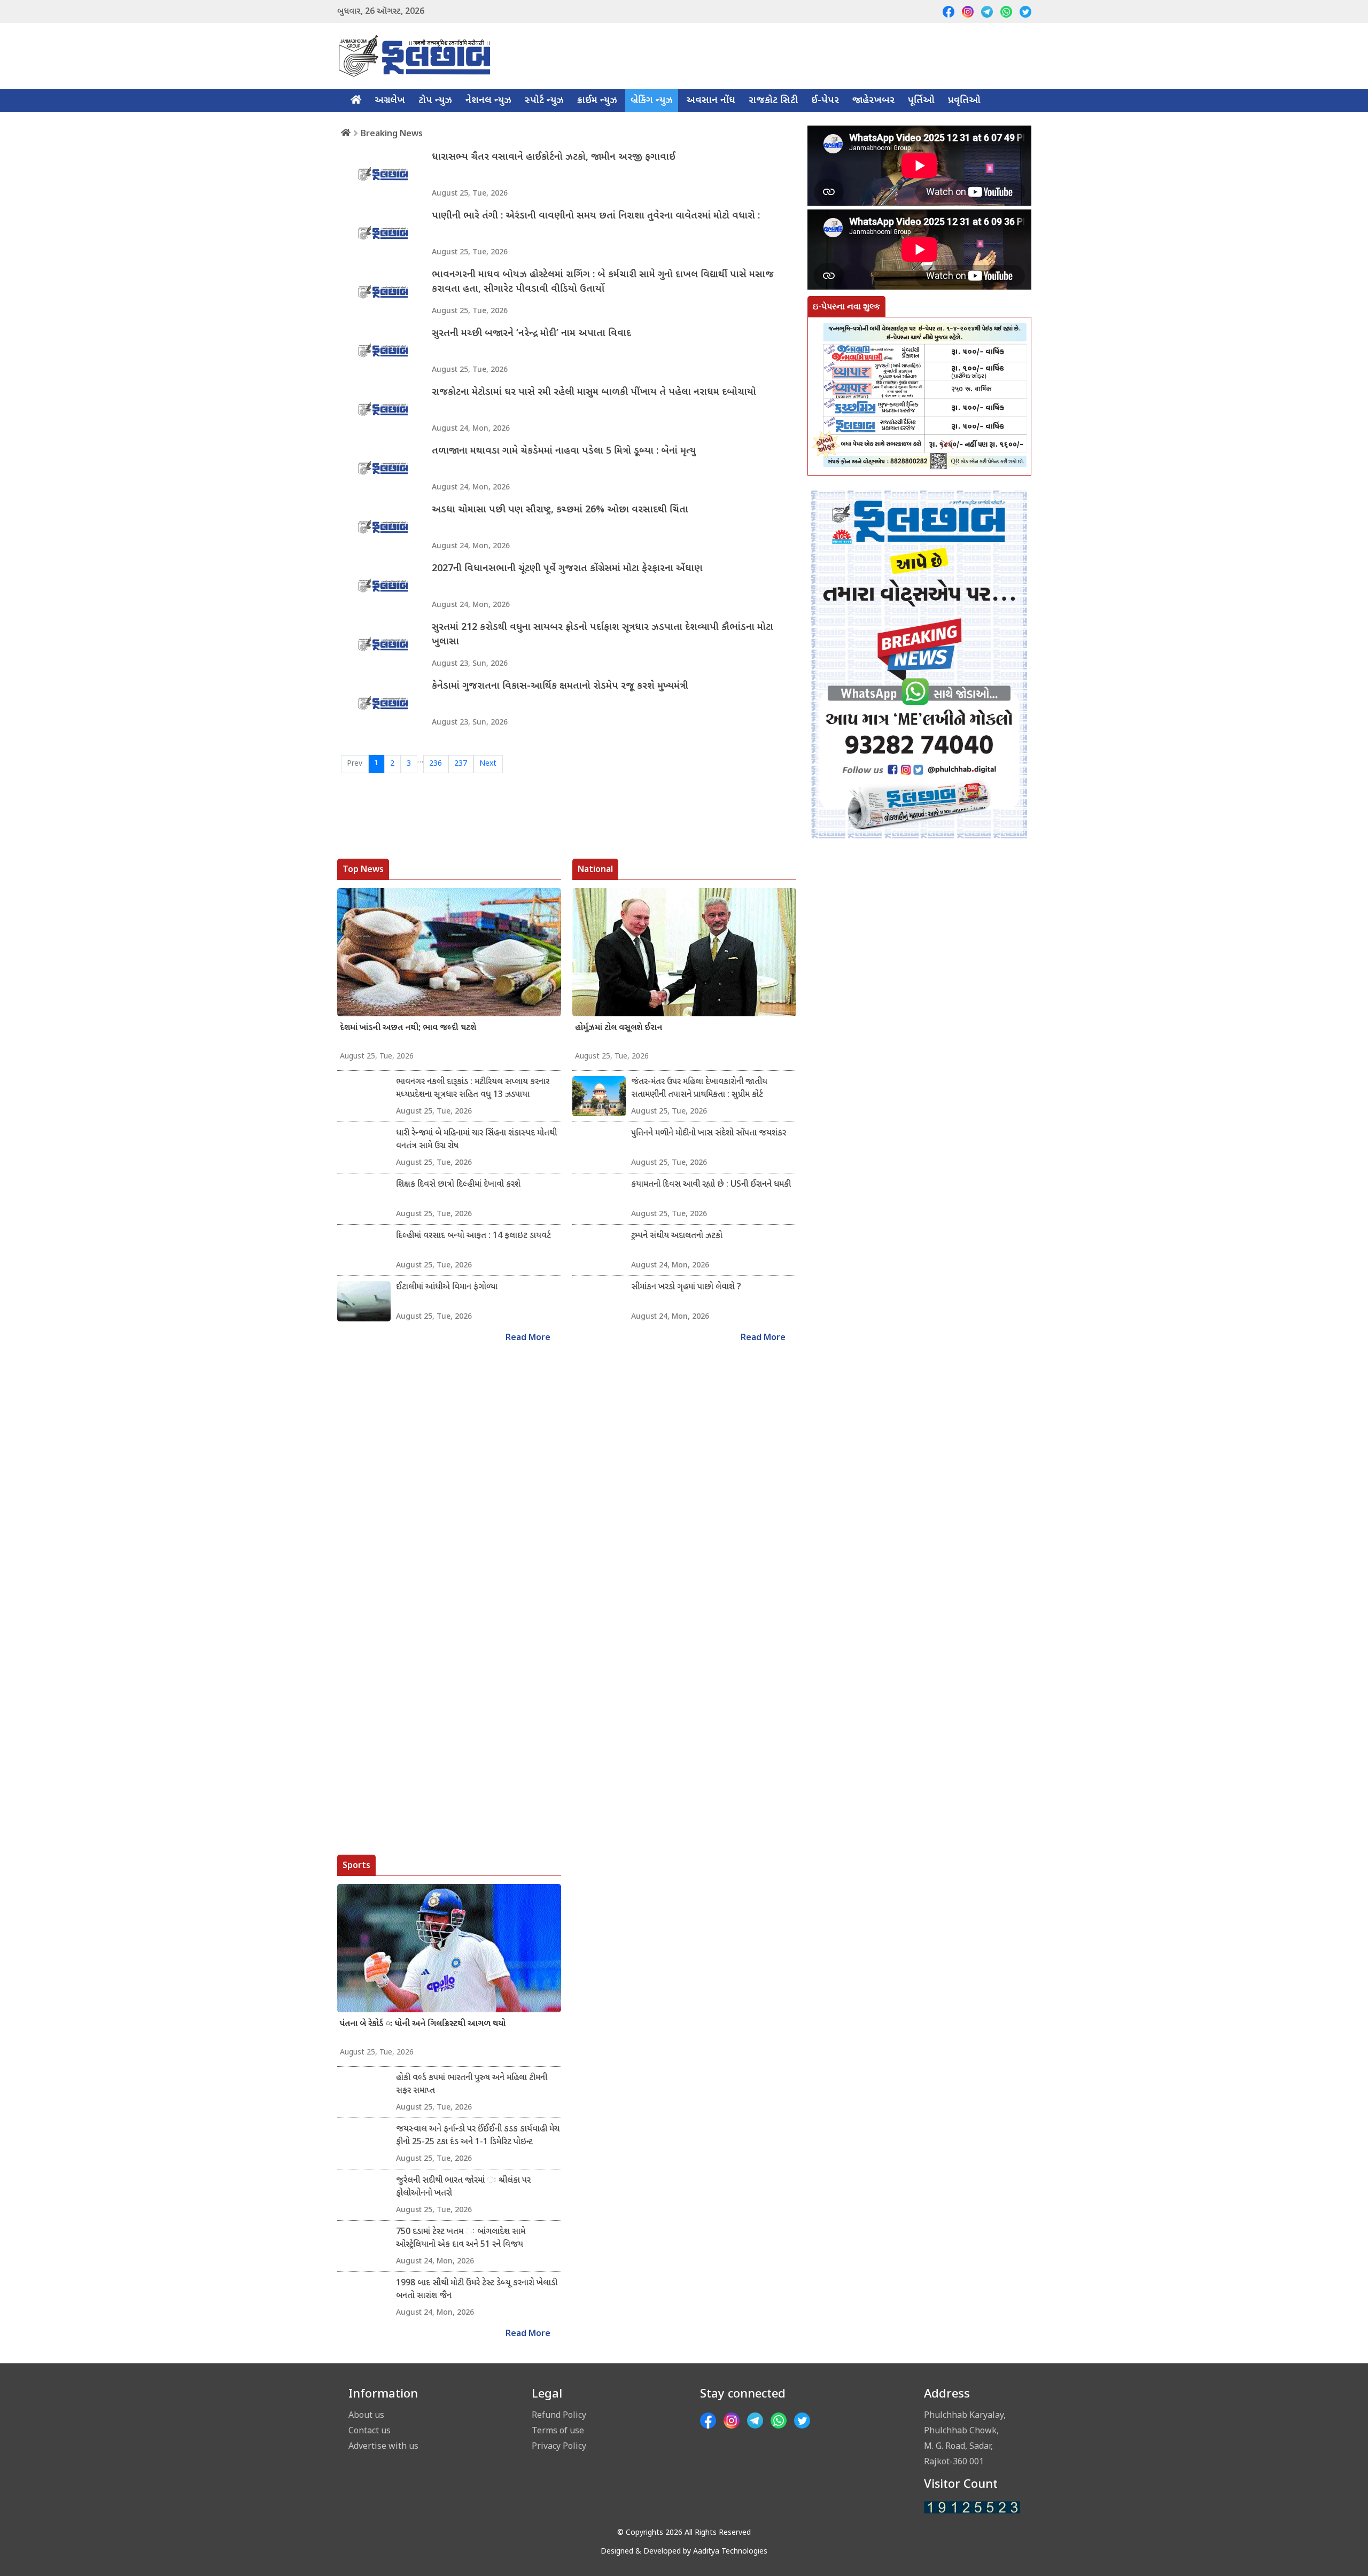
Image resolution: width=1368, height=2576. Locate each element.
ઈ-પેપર (825, 101)
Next (488, 764)
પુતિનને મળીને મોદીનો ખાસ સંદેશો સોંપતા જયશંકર (709, 1134)
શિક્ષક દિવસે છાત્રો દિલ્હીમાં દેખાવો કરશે (458, 1185)
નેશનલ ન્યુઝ (488, 101)
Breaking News (392, 133)
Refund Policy (559, 2415)
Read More (528, 1338)
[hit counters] (972, 2508)
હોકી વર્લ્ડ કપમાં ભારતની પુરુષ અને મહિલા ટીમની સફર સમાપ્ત (472, 2085)
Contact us (370, 2430)
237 (461, 764)
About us (366, 2415)
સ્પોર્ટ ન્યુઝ (544, 101)
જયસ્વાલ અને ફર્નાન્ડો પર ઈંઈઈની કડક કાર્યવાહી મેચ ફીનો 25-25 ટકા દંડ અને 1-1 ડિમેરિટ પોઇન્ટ (478, 2136)
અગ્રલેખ (390, 101)
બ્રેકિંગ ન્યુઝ (652, 101)
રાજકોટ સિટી (773, 101)
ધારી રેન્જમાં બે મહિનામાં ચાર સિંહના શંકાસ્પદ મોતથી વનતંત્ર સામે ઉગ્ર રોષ (476, 1140)
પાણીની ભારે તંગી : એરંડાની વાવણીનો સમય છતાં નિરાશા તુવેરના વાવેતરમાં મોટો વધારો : (596, 216)
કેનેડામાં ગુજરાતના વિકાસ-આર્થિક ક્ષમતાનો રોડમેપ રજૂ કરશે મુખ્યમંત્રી (560, 686)
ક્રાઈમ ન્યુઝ (597, 101)
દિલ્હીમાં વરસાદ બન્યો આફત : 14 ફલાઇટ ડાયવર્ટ (473, 1236)
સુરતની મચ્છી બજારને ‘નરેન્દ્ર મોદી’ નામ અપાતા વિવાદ (531, 334)
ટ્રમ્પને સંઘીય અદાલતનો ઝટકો (677, 1236)
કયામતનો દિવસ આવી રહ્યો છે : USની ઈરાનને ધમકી (711, 1185)
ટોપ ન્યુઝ (435, 101)
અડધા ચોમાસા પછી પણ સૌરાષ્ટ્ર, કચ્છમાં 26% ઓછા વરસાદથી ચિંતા (560, 510)
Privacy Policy (559, 2446)
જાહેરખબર (873, 101)
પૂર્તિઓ (921, 101)
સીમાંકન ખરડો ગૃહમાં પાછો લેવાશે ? (686, 1287)
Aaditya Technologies (730, 2552)
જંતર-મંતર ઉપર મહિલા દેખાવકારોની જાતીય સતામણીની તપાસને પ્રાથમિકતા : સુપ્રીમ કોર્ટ (699, 1089)
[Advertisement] (919, 1340)
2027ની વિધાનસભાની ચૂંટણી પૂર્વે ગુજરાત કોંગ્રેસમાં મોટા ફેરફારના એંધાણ (567, 569)
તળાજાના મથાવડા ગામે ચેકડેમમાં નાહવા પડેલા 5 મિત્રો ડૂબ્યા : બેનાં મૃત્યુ (564, 451)
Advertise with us (383, 2446)
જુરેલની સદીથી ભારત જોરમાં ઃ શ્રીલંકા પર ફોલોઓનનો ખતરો (463, 2187)
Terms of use (558, 2430)
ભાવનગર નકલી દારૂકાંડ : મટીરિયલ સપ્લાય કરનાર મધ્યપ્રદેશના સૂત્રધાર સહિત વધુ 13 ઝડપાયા (473, 1089)
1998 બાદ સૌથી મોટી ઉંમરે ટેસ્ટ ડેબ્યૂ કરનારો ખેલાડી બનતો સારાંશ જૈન (477, 2290)
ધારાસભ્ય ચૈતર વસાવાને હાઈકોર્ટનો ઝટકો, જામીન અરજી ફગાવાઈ (554, 157)
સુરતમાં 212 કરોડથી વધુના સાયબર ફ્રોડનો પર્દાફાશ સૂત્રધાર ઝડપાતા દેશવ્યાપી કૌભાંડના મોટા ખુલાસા (603, 635)
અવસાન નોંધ (711, 101)
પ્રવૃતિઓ (964, 101)
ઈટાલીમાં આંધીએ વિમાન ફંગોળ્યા (447, 1287)
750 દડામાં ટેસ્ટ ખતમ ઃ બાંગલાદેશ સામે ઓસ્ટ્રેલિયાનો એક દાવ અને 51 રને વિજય (461, 2239)
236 (436, 764)
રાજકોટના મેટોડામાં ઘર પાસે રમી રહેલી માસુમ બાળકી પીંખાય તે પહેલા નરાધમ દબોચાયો (594, 392)
